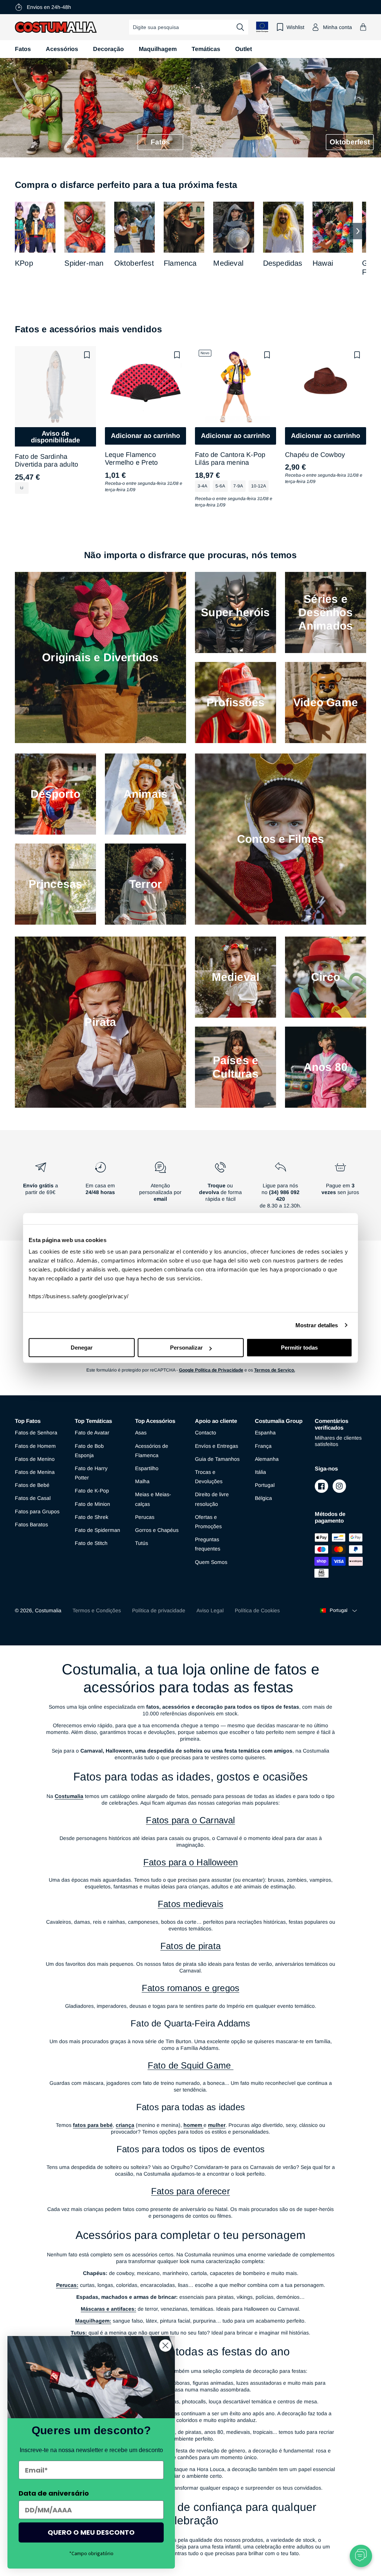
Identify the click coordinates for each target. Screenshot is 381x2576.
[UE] (262, 27)
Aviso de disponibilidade (55, 437)
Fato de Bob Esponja (89, 1451)
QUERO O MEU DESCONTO (91, 2532)
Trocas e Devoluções (209, 1477)
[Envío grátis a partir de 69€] (40, 1188)
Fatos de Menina (35, 1472)
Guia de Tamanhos (217, 1459)
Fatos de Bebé (32, 1485)
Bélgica (263, 1498)
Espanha (265, 1433)
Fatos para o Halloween (190, 1862)
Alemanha (267, 1459)
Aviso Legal (210, 1610)
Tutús (142, 1543)
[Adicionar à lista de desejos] (87, 355)
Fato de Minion (92, 1504)
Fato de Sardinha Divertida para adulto (47, 461)
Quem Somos (211, 1562)
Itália (260, 1472)
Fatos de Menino (35, 1459)
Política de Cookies (257, 1610)
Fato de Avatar (92, 1433)
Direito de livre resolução (212, 1499)
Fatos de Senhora (36, 1433)
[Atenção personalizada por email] (161, 1188)
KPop (24, 263)
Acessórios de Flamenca (152, 1451)
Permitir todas (299, 1348)
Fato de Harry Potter (91, 1473)
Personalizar (186, 1348)
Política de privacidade (159, 1610)
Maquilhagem (158, 49)
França (263, 1446)
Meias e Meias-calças (153, 1499)
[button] (363, 27)
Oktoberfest (134, 263)
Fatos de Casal (33, 1498)
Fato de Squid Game (191, 2065)
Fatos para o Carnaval (190, 1820)
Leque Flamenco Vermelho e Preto (131, 459)
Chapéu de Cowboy (315, 455)
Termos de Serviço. (275, 1370)
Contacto (206, 1433)
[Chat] (361, 2556)
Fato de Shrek (92, 1517)
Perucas (145, 1517)
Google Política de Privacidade (211, 1370)
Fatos (23, 49)
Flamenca (180, 263)
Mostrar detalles (317, 1325)
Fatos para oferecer (190, 2191)
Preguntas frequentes (208, 1544)
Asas (141, 1433)
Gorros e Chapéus (157, 1530)
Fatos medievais (190, 1904)
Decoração (108, 49)
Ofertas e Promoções (208, 1522)
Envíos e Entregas (217, 1446)
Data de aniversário (54, 2493)
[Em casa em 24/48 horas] (100, 1188)
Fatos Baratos (31, 1524)
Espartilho (147, 1468)
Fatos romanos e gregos (190, 1988)
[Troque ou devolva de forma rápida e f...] (220, 1188)
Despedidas (283, 263)
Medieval (228, 263)
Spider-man (84, 263)
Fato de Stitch (91, 1543)
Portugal (265, 1485)
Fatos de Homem (35, 1446)
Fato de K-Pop (92, 1491)
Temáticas (206, 49)
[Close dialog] (165, 2345)
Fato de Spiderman (97, 1530)
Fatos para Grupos (37, 1511)
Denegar (82, 1348)
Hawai (323, 263)
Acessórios (62, 49)
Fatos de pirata (190, 1946)
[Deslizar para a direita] (358, 231)
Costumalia (48, 1610)
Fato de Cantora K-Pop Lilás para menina (230, 459)
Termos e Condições (97, 1610)
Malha (142, 1481)
